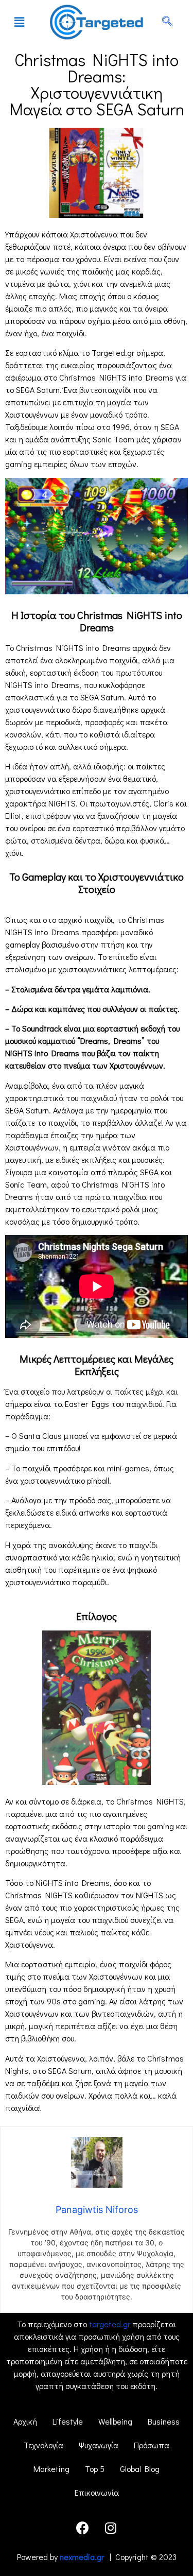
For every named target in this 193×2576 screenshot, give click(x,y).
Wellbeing (115, 2421)
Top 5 (95, 2469)
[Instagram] (111, 2528)
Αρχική (25, 2421)
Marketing (51, 2469)
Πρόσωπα (152, 2445)
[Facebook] (82, 2528)
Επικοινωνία (97, 2492)
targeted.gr (110, 2324)
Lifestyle (68, 2421)
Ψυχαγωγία (99, 2445)
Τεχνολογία (43, 2445)
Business (164, 2421)
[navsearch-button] (167, 22)
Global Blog (140, 2469)
